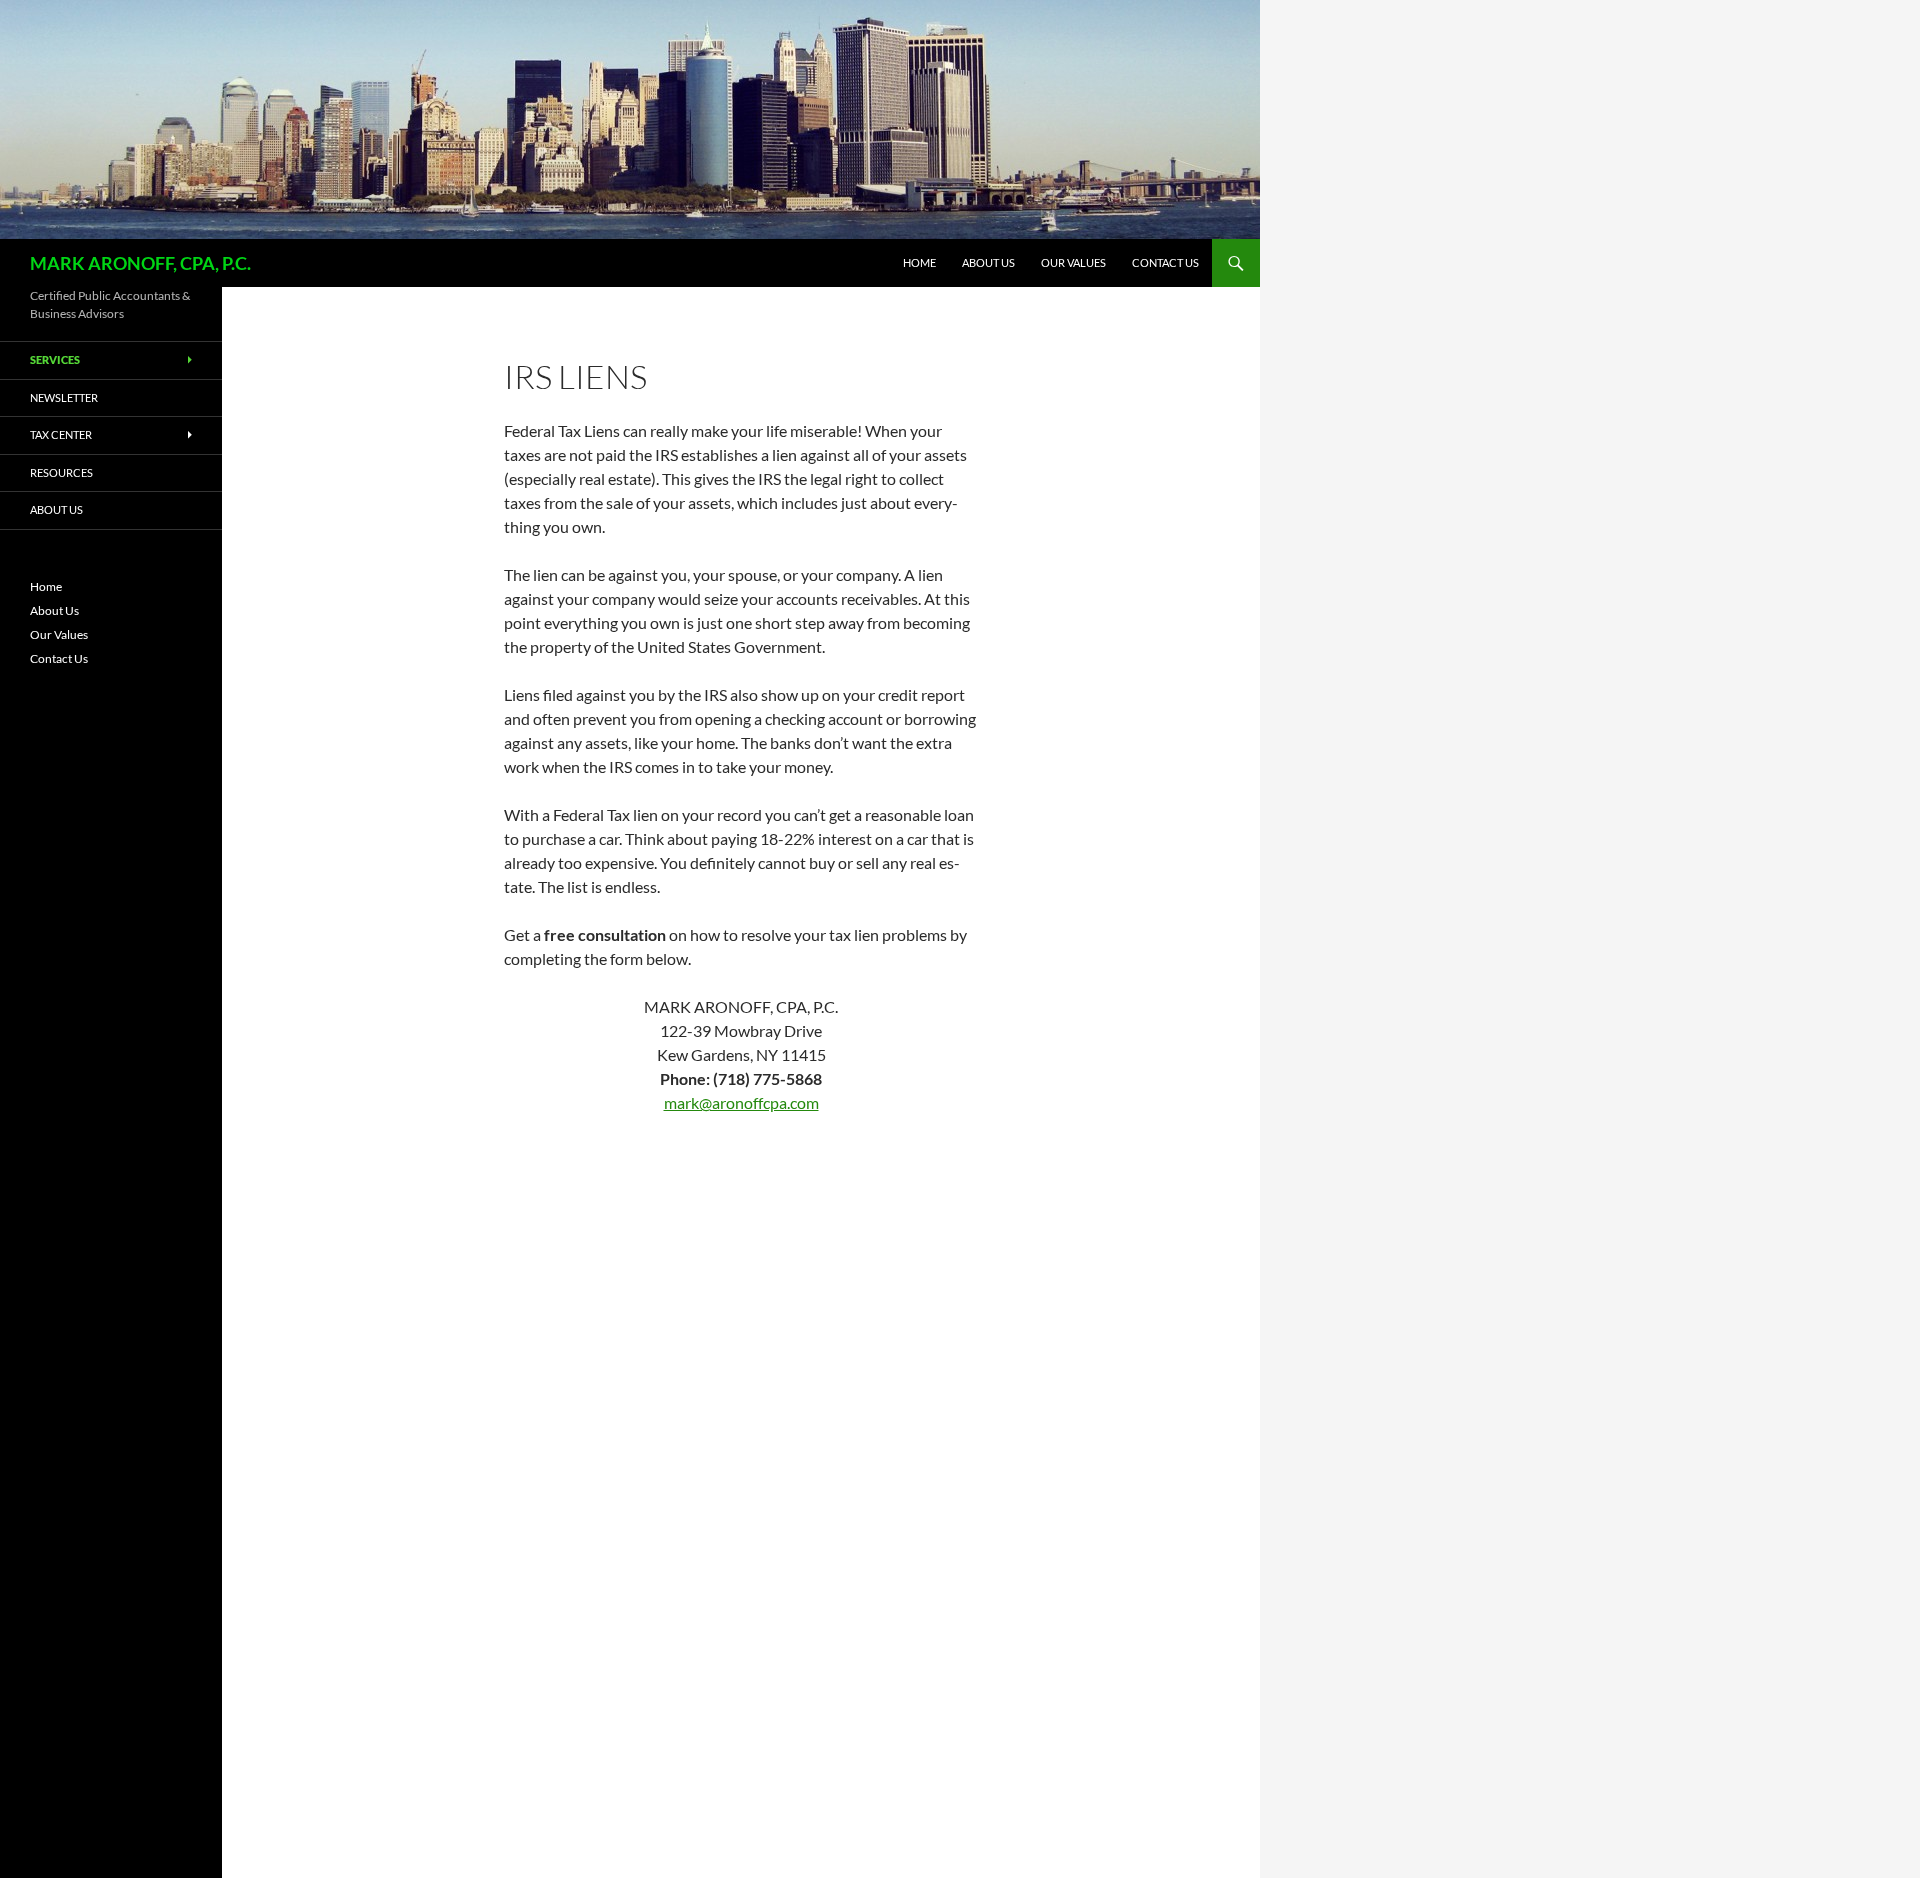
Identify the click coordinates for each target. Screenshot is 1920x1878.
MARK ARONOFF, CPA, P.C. (140, 263)
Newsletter (64, 397)
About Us (988, 262)
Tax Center (61, 434)
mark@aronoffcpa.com (741, 1102)
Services (55, 359)
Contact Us (1165, 262)
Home (919, 262)
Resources (61, 472)
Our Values (1073, 262)
